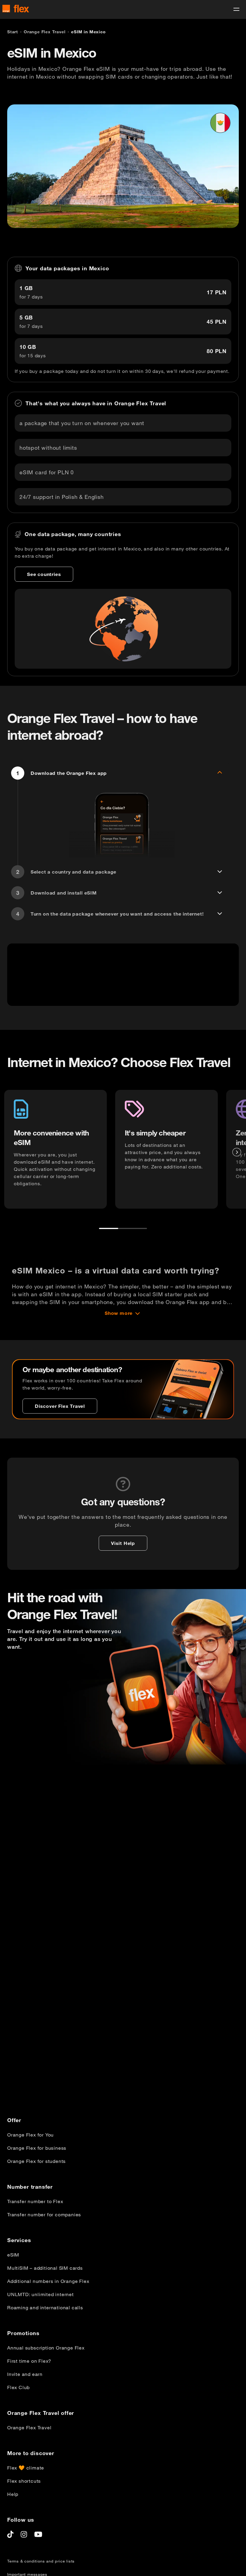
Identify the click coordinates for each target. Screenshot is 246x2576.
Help (13, 2494)
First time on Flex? (29, 2361)
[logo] (16, 9)
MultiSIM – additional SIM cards (45, 2268)
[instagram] (24, 2534)
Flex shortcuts (24, 2481)
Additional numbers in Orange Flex (48, 2281)
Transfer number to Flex (35, 2201)
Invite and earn (25, 2374)
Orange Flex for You (30, 2135)
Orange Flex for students (36, 2161)
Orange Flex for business (37, 2148)
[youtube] (38, 2534)
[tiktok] (10, 2534)
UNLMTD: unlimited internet (40, 2294)
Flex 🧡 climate (26, 2468)
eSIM (13, 2255)
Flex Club (18, 2387)
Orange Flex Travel (29, 2428)
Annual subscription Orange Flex (46, 2348)
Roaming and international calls (45, 2308)
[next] (237, 1152)
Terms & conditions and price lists (41, 2561)
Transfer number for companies (44, 2215)
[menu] (236, 9)
